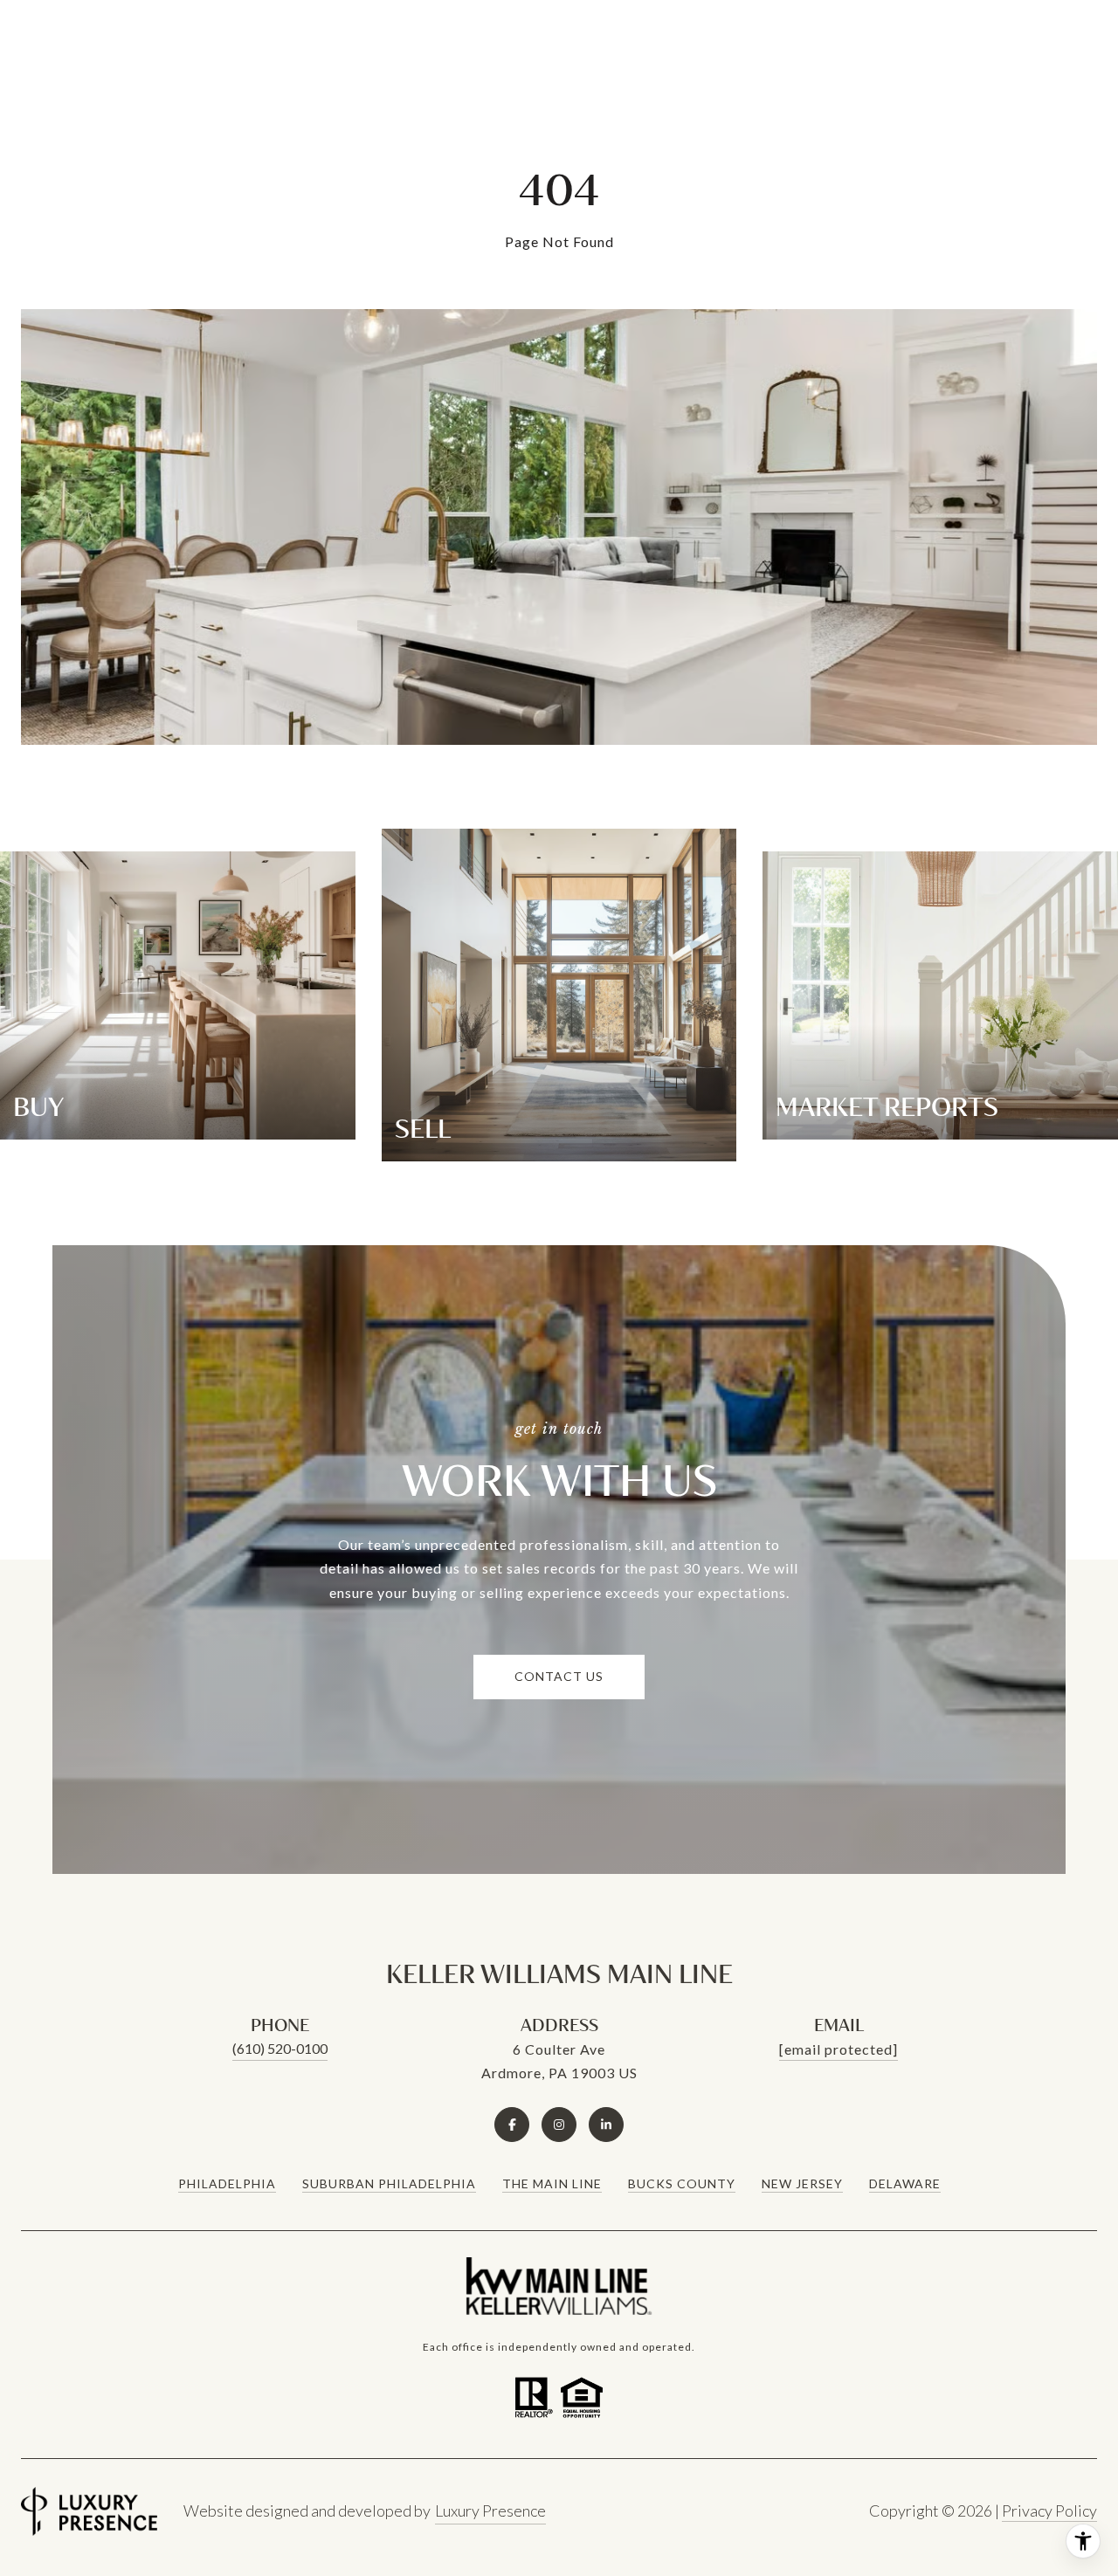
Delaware (905, 2183)
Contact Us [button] (559, 1676)
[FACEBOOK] (512, 2125)
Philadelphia (227, 2183)
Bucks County (682, 2183)
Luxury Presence (490, 2511)
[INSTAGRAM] (559, 2125)
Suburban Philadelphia (389, 2183)
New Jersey (802, 2183)
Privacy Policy (1049, 2511)
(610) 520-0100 (280, 2048)
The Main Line (552, 2183)
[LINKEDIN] (606, 2125)
